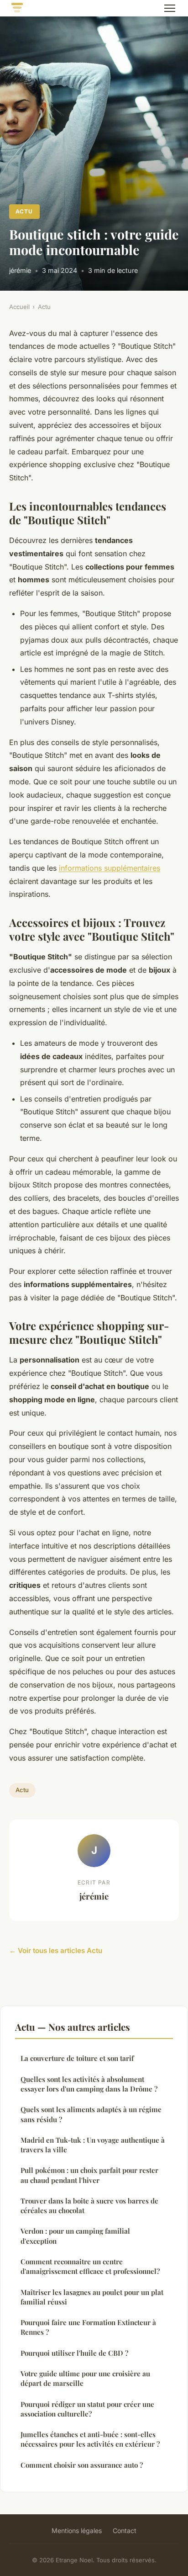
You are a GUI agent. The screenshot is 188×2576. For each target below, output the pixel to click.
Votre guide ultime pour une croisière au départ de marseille (85, 2378)
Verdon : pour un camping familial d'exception (75, 2236)
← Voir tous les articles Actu (56, 1951)
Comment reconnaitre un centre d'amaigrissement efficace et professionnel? (90, 2266)
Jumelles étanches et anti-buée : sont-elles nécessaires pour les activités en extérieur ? (90, 2439)
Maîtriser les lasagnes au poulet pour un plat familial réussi (92, 2297)
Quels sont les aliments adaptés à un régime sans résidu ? (91, 2114)
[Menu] (170, 8)
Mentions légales (77, 2531)
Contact (125, 2531)
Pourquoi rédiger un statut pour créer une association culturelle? (87, 2409)
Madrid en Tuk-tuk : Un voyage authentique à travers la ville (93, 2145)
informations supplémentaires (110, 868)
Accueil (19, 307)
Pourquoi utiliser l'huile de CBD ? (74, 2353)
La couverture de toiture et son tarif (77, 2058)
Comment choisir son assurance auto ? (82, 2465)
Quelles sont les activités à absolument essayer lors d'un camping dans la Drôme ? (89, 2084)
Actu (24, 211)
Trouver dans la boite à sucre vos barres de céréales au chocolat (89, 2206)
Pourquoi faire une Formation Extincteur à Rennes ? (88, 2327)
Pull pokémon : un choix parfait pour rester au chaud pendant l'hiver (89, 2175)
